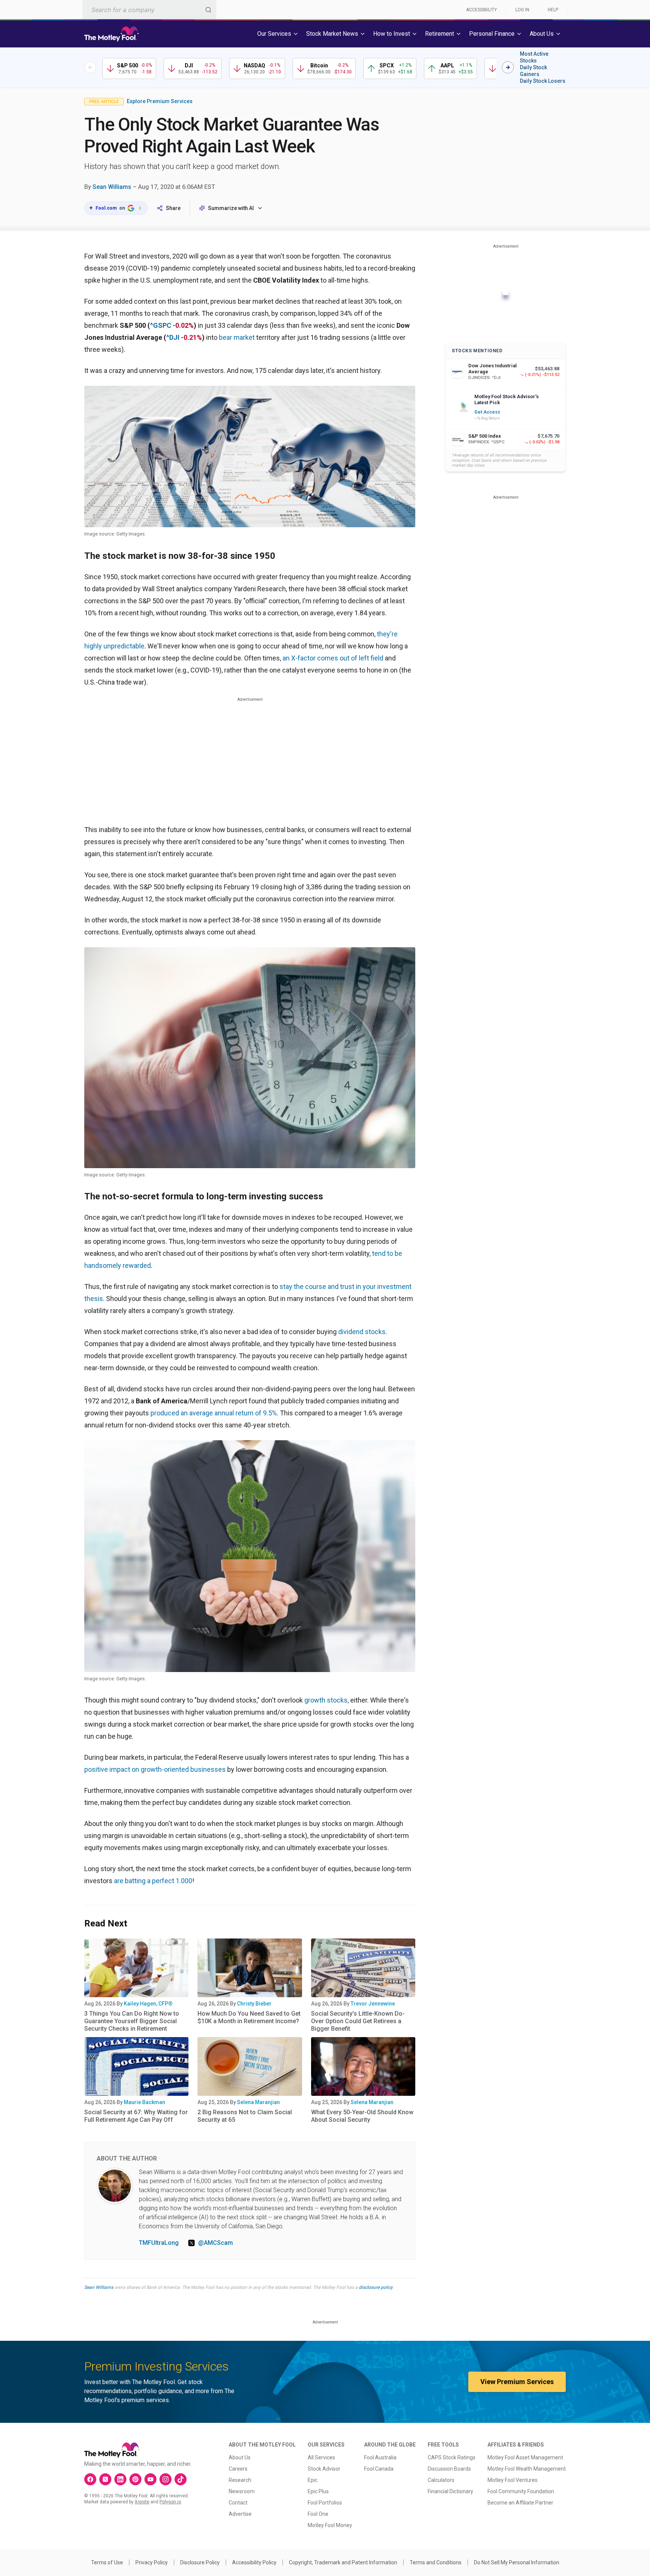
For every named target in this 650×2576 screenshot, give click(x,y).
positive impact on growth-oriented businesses (155, 1769)
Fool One (318, 2514)
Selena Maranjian (258, 2102)
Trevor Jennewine (373, 2004)
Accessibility (481, 10)
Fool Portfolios (325, 2503)
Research (240, 2480)
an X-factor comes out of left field (333, 658)
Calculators (441, 2480)
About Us (240, 2457)
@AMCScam (216, 2243)
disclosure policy (376, 2287)
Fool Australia (380, 2457)
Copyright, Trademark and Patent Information (343, 2562)
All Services (321, 2457)
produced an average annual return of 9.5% (214, 1413)
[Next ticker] (508, 67)
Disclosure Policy (200, 2562)
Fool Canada (379, 2469)
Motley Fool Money (330, 2525)
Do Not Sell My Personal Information (517, 2562)
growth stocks (326, 1700)
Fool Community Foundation (521, 2491)
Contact (238, 2503)
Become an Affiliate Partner (520, 2503)
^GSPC (161, 325)
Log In (522, 10)
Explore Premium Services (160, 101)
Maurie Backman (144, 2102)
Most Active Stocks (534, 57)
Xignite (142, 2502)
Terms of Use (107, 2562)
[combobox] (149, 10)
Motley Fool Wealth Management (527, 2469)
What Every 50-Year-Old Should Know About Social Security (362, 2116)
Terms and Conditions (436, 2562)
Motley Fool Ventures (513, 2480)
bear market (237, 337)
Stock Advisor (324, 2469)
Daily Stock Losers (543, 81)
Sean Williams (112, 187)
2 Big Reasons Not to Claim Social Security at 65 (245, 2116)
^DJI (173, 337)
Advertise (240, 2514)
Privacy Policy (152, 2562)
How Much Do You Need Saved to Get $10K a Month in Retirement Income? (249, 2017)
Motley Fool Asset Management (525, 2457)
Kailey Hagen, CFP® (148, 2004)
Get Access (487, 412)
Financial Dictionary (450, 2491)
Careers (238, 2469)
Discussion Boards (449, 2469)
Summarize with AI (231, 208)
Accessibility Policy (254, 2562)
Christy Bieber (254, 2004)
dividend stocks (362, 1332)
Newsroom (242, 2491)
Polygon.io (170, 2502)
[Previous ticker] (90, 67)
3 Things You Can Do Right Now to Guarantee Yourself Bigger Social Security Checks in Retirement (132, 2021)
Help (553, 10)
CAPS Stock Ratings (452, 2457)
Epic (313, 2480)
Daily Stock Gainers (533, 71)
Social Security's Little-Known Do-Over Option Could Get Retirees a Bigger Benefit (358, 2021)
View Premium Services (517, 2382)
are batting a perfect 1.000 (153, 1881)
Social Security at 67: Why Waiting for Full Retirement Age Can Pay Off (136, 2116)
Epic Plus (318, 2491)
